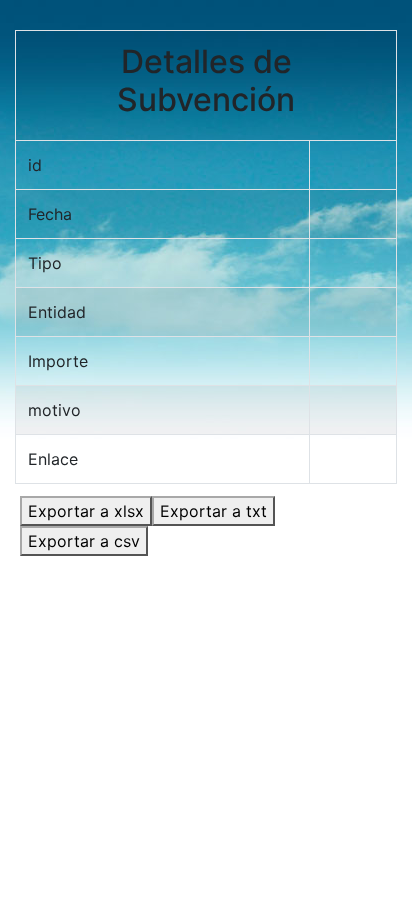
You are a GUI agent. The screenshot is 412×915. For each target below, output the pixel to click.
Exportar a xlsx (86, 511)
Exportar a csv (84, 541)
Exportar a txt (213, 511)
